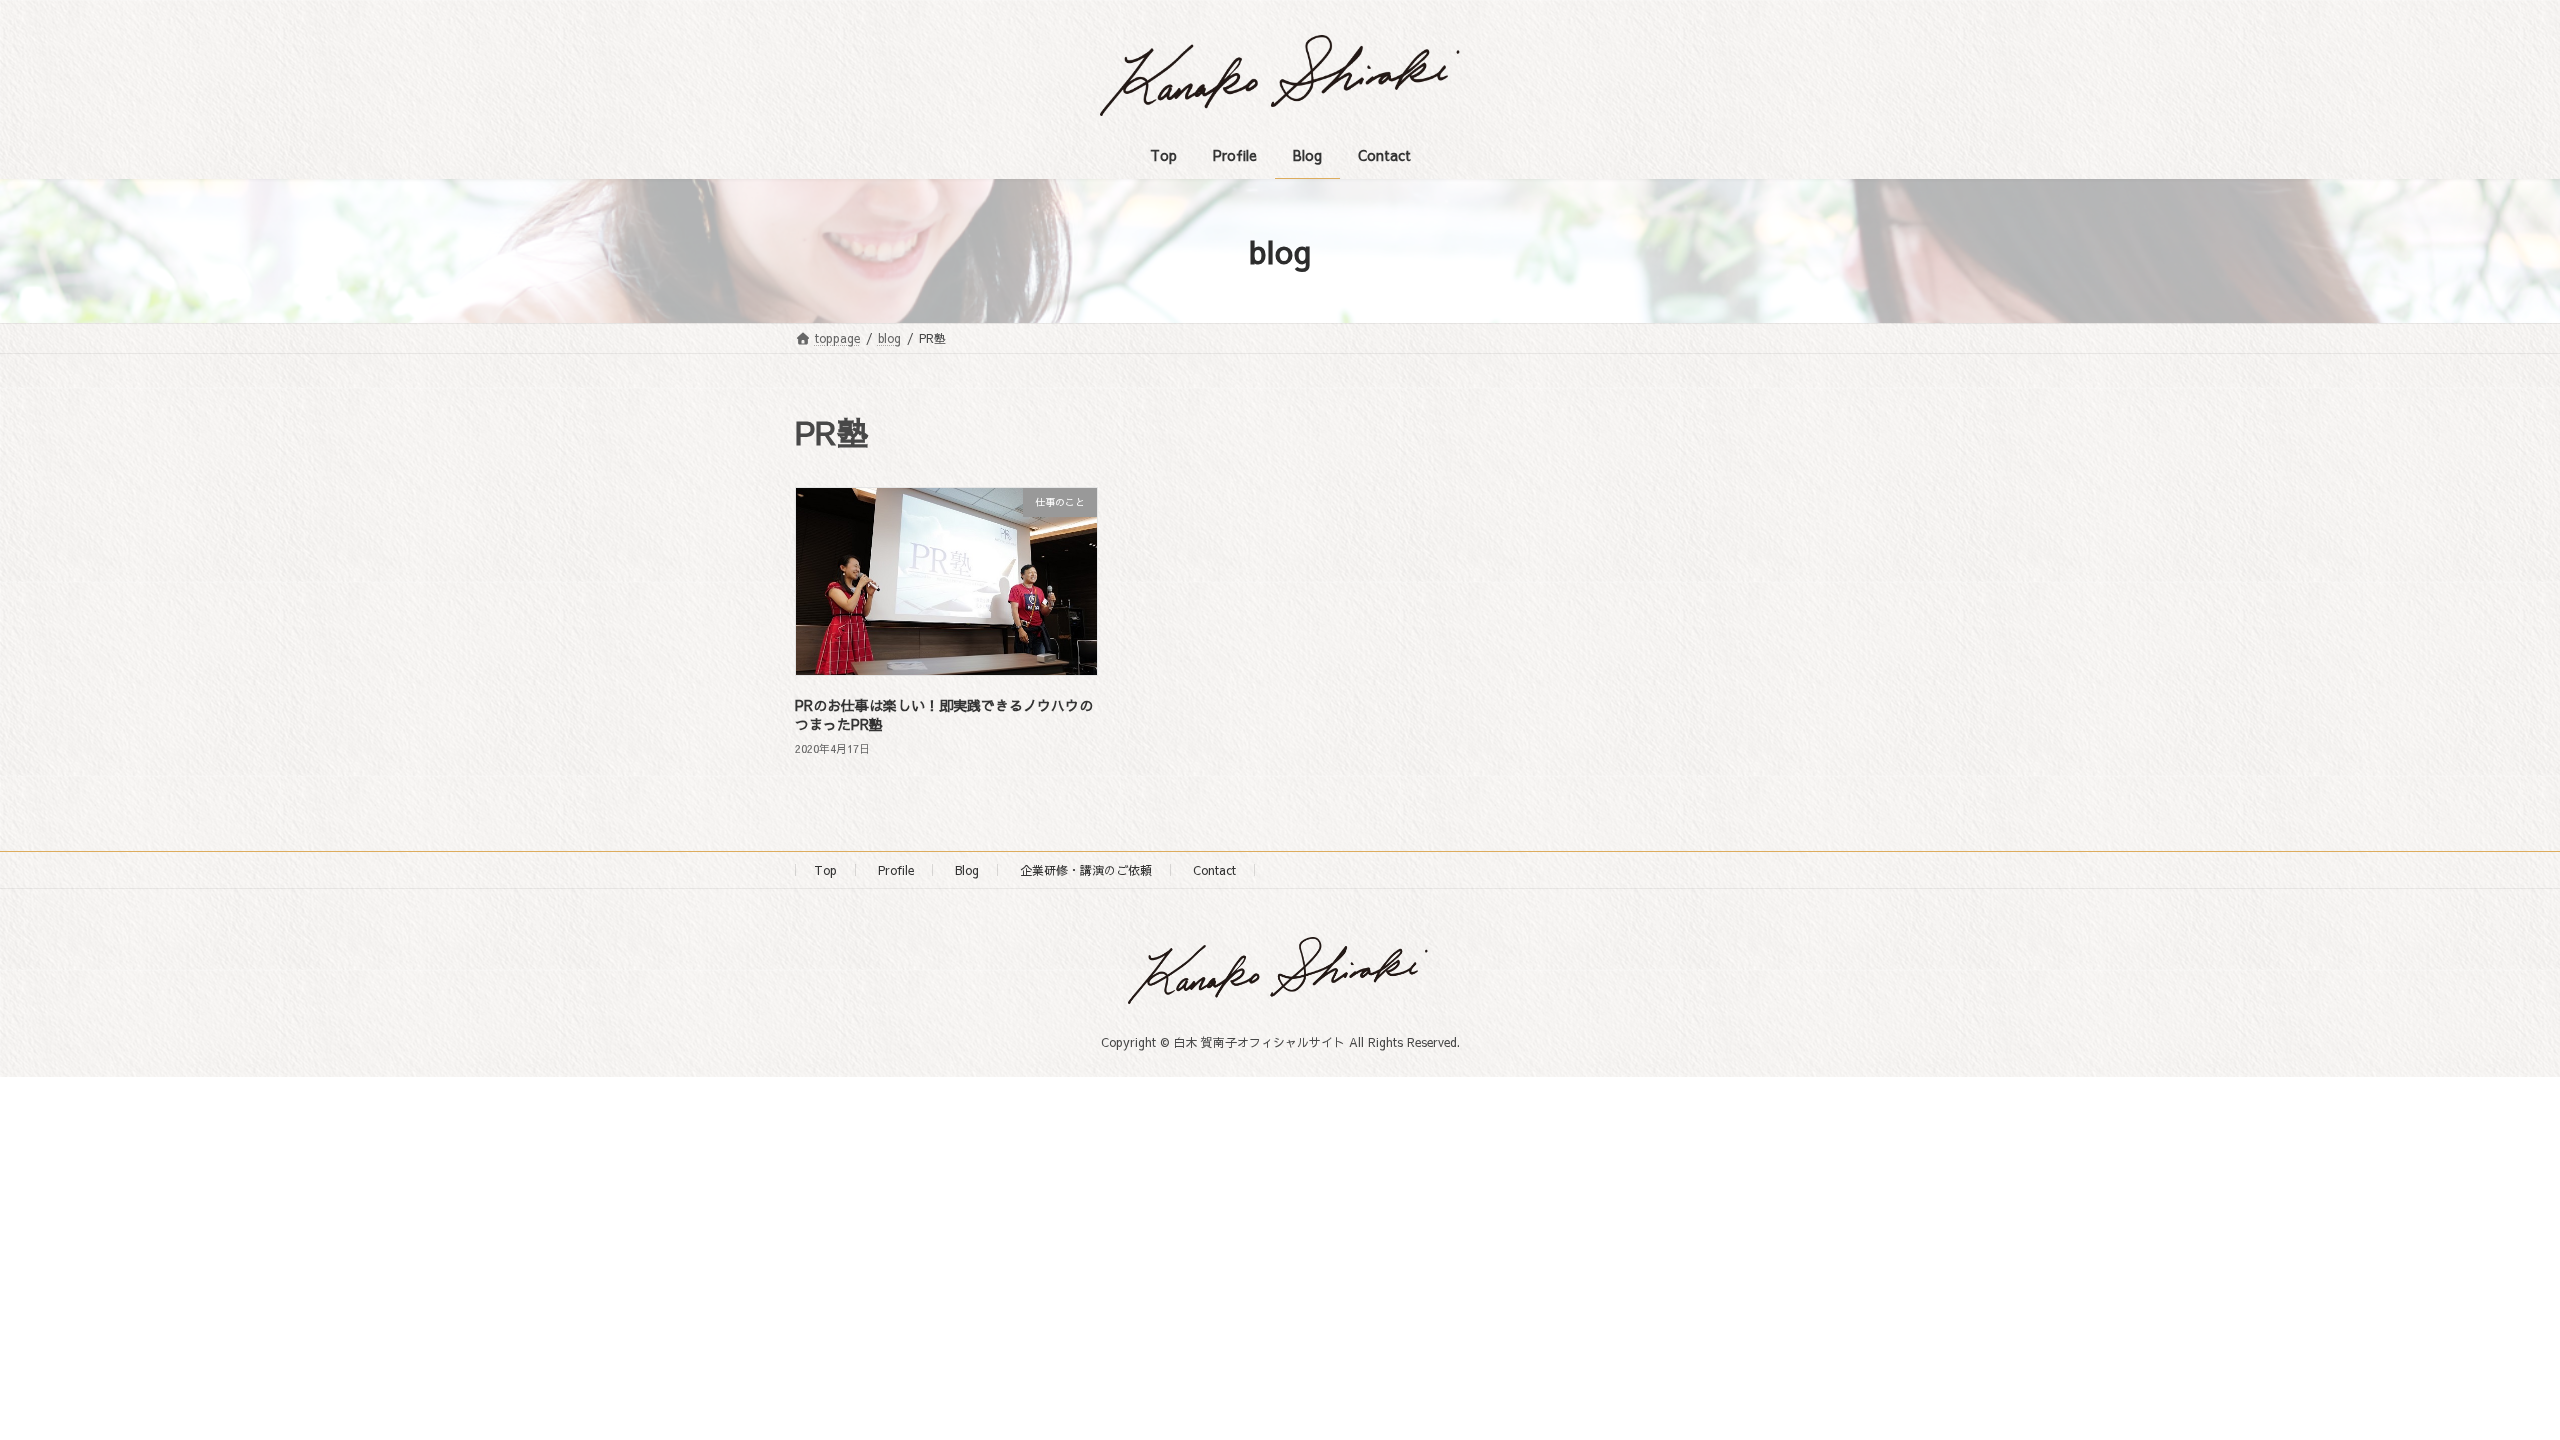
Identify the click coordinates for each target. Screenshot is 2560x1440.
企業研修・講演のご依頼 (1086, 870)
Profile (896, 870)
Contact (1214, 870)
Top (825, 870)
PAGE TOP (2486, 1378)
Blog (967, 870)
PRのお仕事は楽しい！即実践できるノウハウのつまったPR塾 (944, 715)
